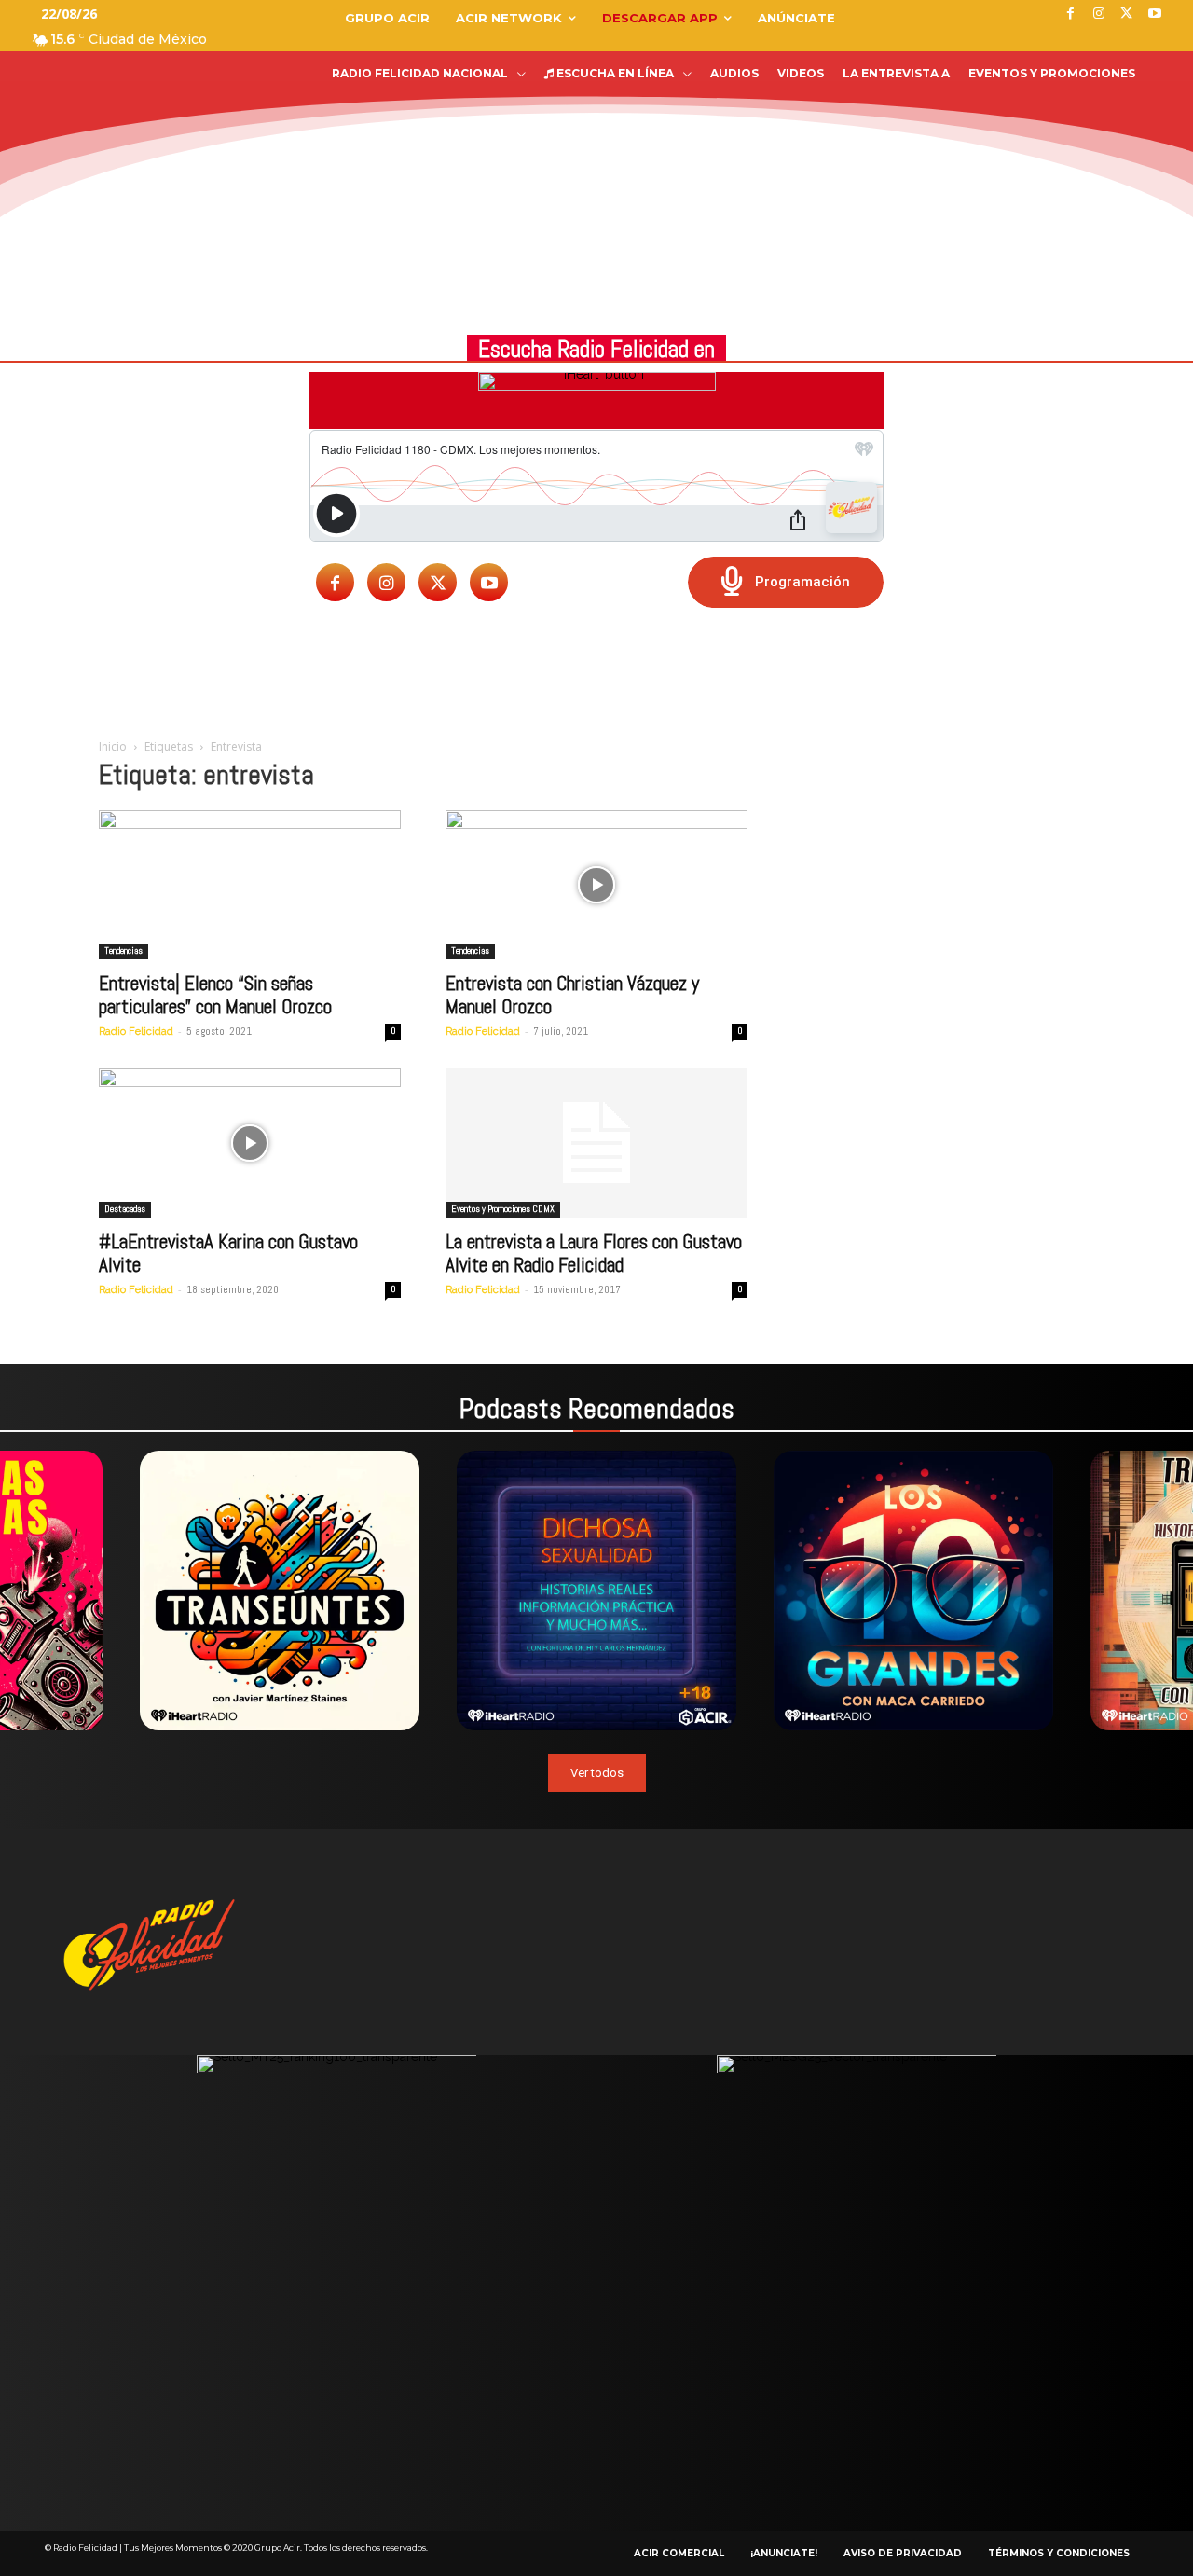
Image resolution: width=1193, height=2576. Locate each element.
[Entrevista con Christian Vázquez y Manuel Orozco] (596, 885)
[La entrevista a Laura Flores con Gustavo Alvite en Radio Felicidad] (596, 1143)
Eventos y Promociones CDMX (503, 1209)
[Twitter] (438, 582)
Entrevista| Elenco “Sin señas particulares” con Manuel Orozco (215, 995)
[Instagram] (386, 582)
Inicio (113, 746)
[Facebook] (335, 582)
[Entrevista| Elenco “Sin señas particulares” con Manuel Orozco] (250, 885)
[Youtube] (489, 582)
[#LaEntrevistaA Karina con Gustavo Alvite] (250, 1143)
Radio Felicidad (136, 1032)
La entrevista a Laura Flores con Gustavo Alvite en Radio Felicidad (594, 1253)
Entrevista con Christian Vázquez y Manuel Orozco (572, 995)
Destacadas (125, 1209)
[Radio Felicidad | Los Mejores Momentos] (144, 125)
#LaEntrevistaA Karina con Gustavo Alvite (228, 1253)
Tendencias (123, 951)
